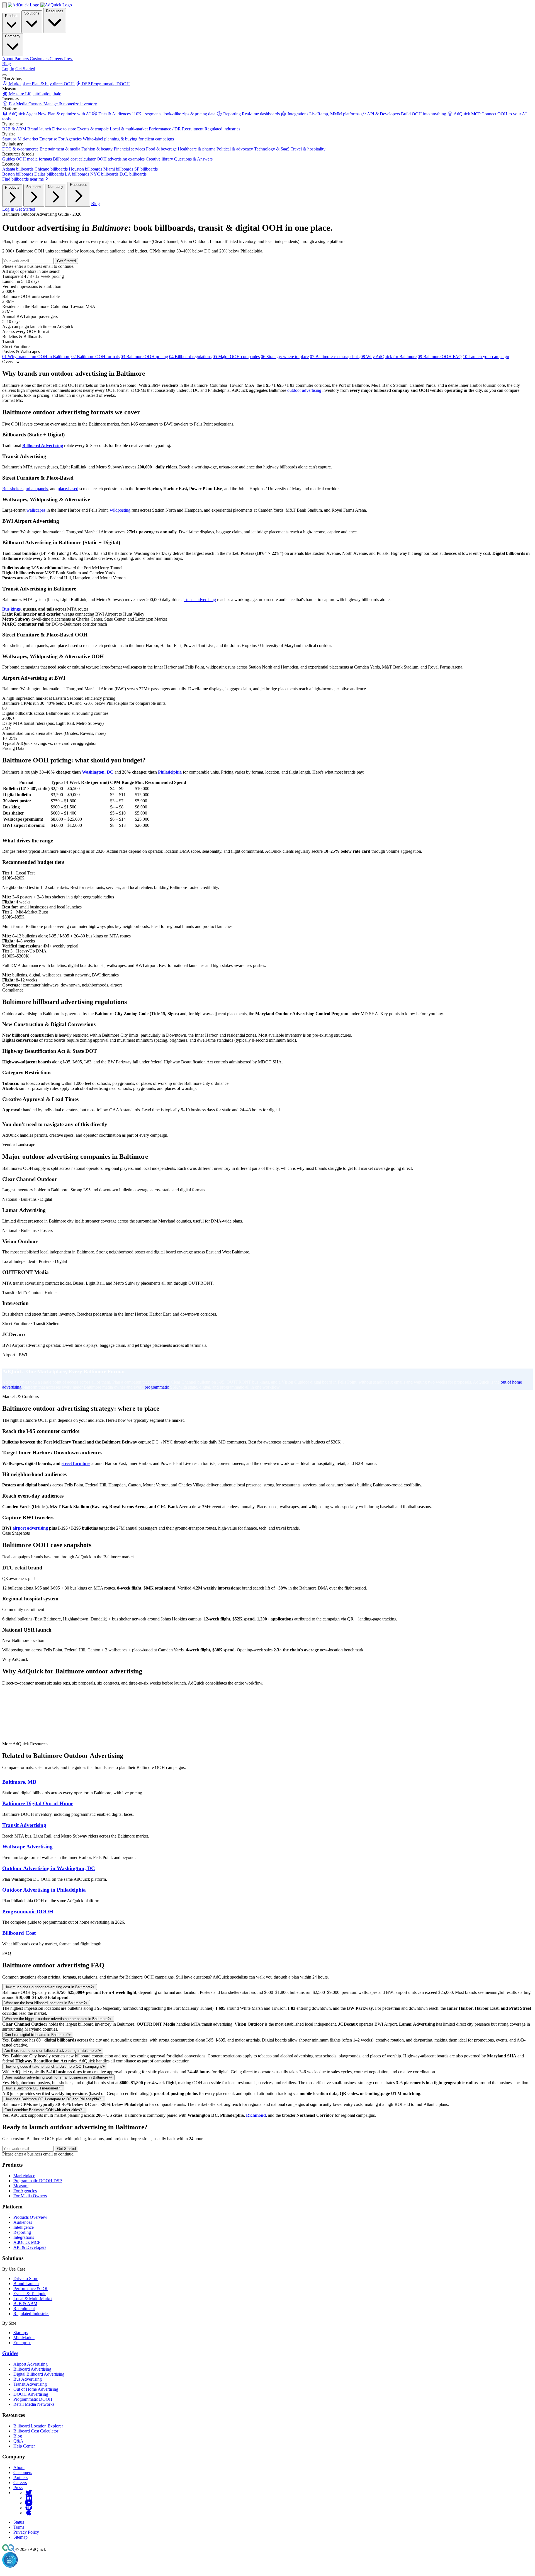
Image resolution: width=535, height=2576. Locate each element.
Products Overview (30, 2217)
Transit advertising (200, 600)
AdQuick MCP (27, 2242)
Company (13, 36)
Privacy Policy (26, 2532)
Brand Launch (26, 2284)
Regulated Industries (31, 2314)
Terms (19, 2527)
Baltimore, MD (19, 1782)
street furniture (76, 1463)
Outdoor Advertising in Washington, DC (49, 1868)
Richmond (256, 2115)
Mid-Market (24, 2338)
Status (19, 2522)
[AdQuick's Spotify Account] (29, 2508)
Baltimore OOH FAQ (440, 357)
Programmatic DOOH (28, 1912)
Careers (20, 2483)
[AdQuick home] (40, 5)
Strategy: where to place (285, 357)
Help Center (24, 2446)
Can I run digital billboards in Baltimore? (38, 2035)
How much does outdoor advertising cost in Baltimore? (50, 1987)
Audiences (23, 2222)
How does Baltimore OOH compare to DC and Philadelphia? (54, 2099)
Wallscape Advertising (27, 1847)
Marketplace (24, 2176)
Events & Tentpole (30, 2294)
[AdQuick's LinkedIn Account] (29, 2498)
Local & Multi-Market (33, 2299)
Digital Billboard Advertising (39, 2374)
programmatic (157, 1387)
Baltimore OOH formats (95, 357)
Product (11, 16)
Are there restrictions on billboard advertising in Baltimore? (53, 2051)
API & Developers (30, 2247)
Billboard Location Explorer (38, 2426)
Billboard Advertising (43, 445)
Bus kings (11, 609)
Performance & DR (31, 2289)
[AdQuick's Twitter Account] (29, 2493)
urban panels (37, 489)
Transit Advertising (24, 1825)
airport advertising (30, 1528)
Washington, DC (98, 772)
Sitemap (20, 2537)
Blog (7, 64)
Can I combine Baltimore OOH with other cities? (44, 2110)
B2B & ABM (25, 2304)
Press (18, 2488)
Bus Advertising (28, 2379)
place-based (68, 489)
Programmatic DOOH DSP (38, 2181)
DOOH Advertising (31, 2394)
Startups (20, 2333)
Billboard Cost (19, 1933)
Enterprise (22, 2343)
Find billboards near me (24, 179)
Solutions (32, 13)
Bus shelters (13, 489)
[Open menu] (4, 75)
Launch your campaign (486, 357)
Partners (20, 2477)
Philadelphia (170, 772)
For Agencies (25, 2191)
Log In (8, 69)
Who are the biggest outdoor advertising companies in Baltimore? (58, 2019)
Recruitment (24, 2309)
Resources (55, 11)
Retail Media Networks (34, 2404)
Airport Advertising (31, 2364)
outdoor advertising (304, 390)
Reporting (22, 2232)
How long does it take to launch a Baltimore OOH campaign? (55, 2066)
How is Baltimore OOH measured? (33, 2088)
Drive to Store (26, 2279)
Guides (10, 2353)
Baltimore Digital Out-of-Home (38, 1803)
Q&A (18, 2441)
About (19, 2467)
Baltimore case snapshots (335, 357)
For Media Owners (30, 2196)
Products (12, 187)
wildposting (120, 510)
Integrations (24, 2237)
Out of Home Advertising (36, 2389)
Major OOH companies (236, 357)
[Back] (4, 5)
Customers (23, 2472)
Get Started (25, 69)
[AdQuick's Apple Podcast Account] (29, 2513)
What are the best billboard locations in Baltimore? (46, 2003)
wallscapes (36, 510)
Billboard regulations (190, 357)
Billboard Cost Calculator (36, 2431)
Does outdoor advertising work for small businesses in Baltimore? (58, 2077)
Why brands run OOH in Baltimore (36, 357)
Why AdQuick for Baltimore (389, 357)
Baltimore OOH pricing (144, 357)
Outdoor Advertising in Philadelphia (44, 1890)
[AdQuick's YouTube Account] (29, 2503)
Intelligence (24, 2227)
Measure (21, 2186)
